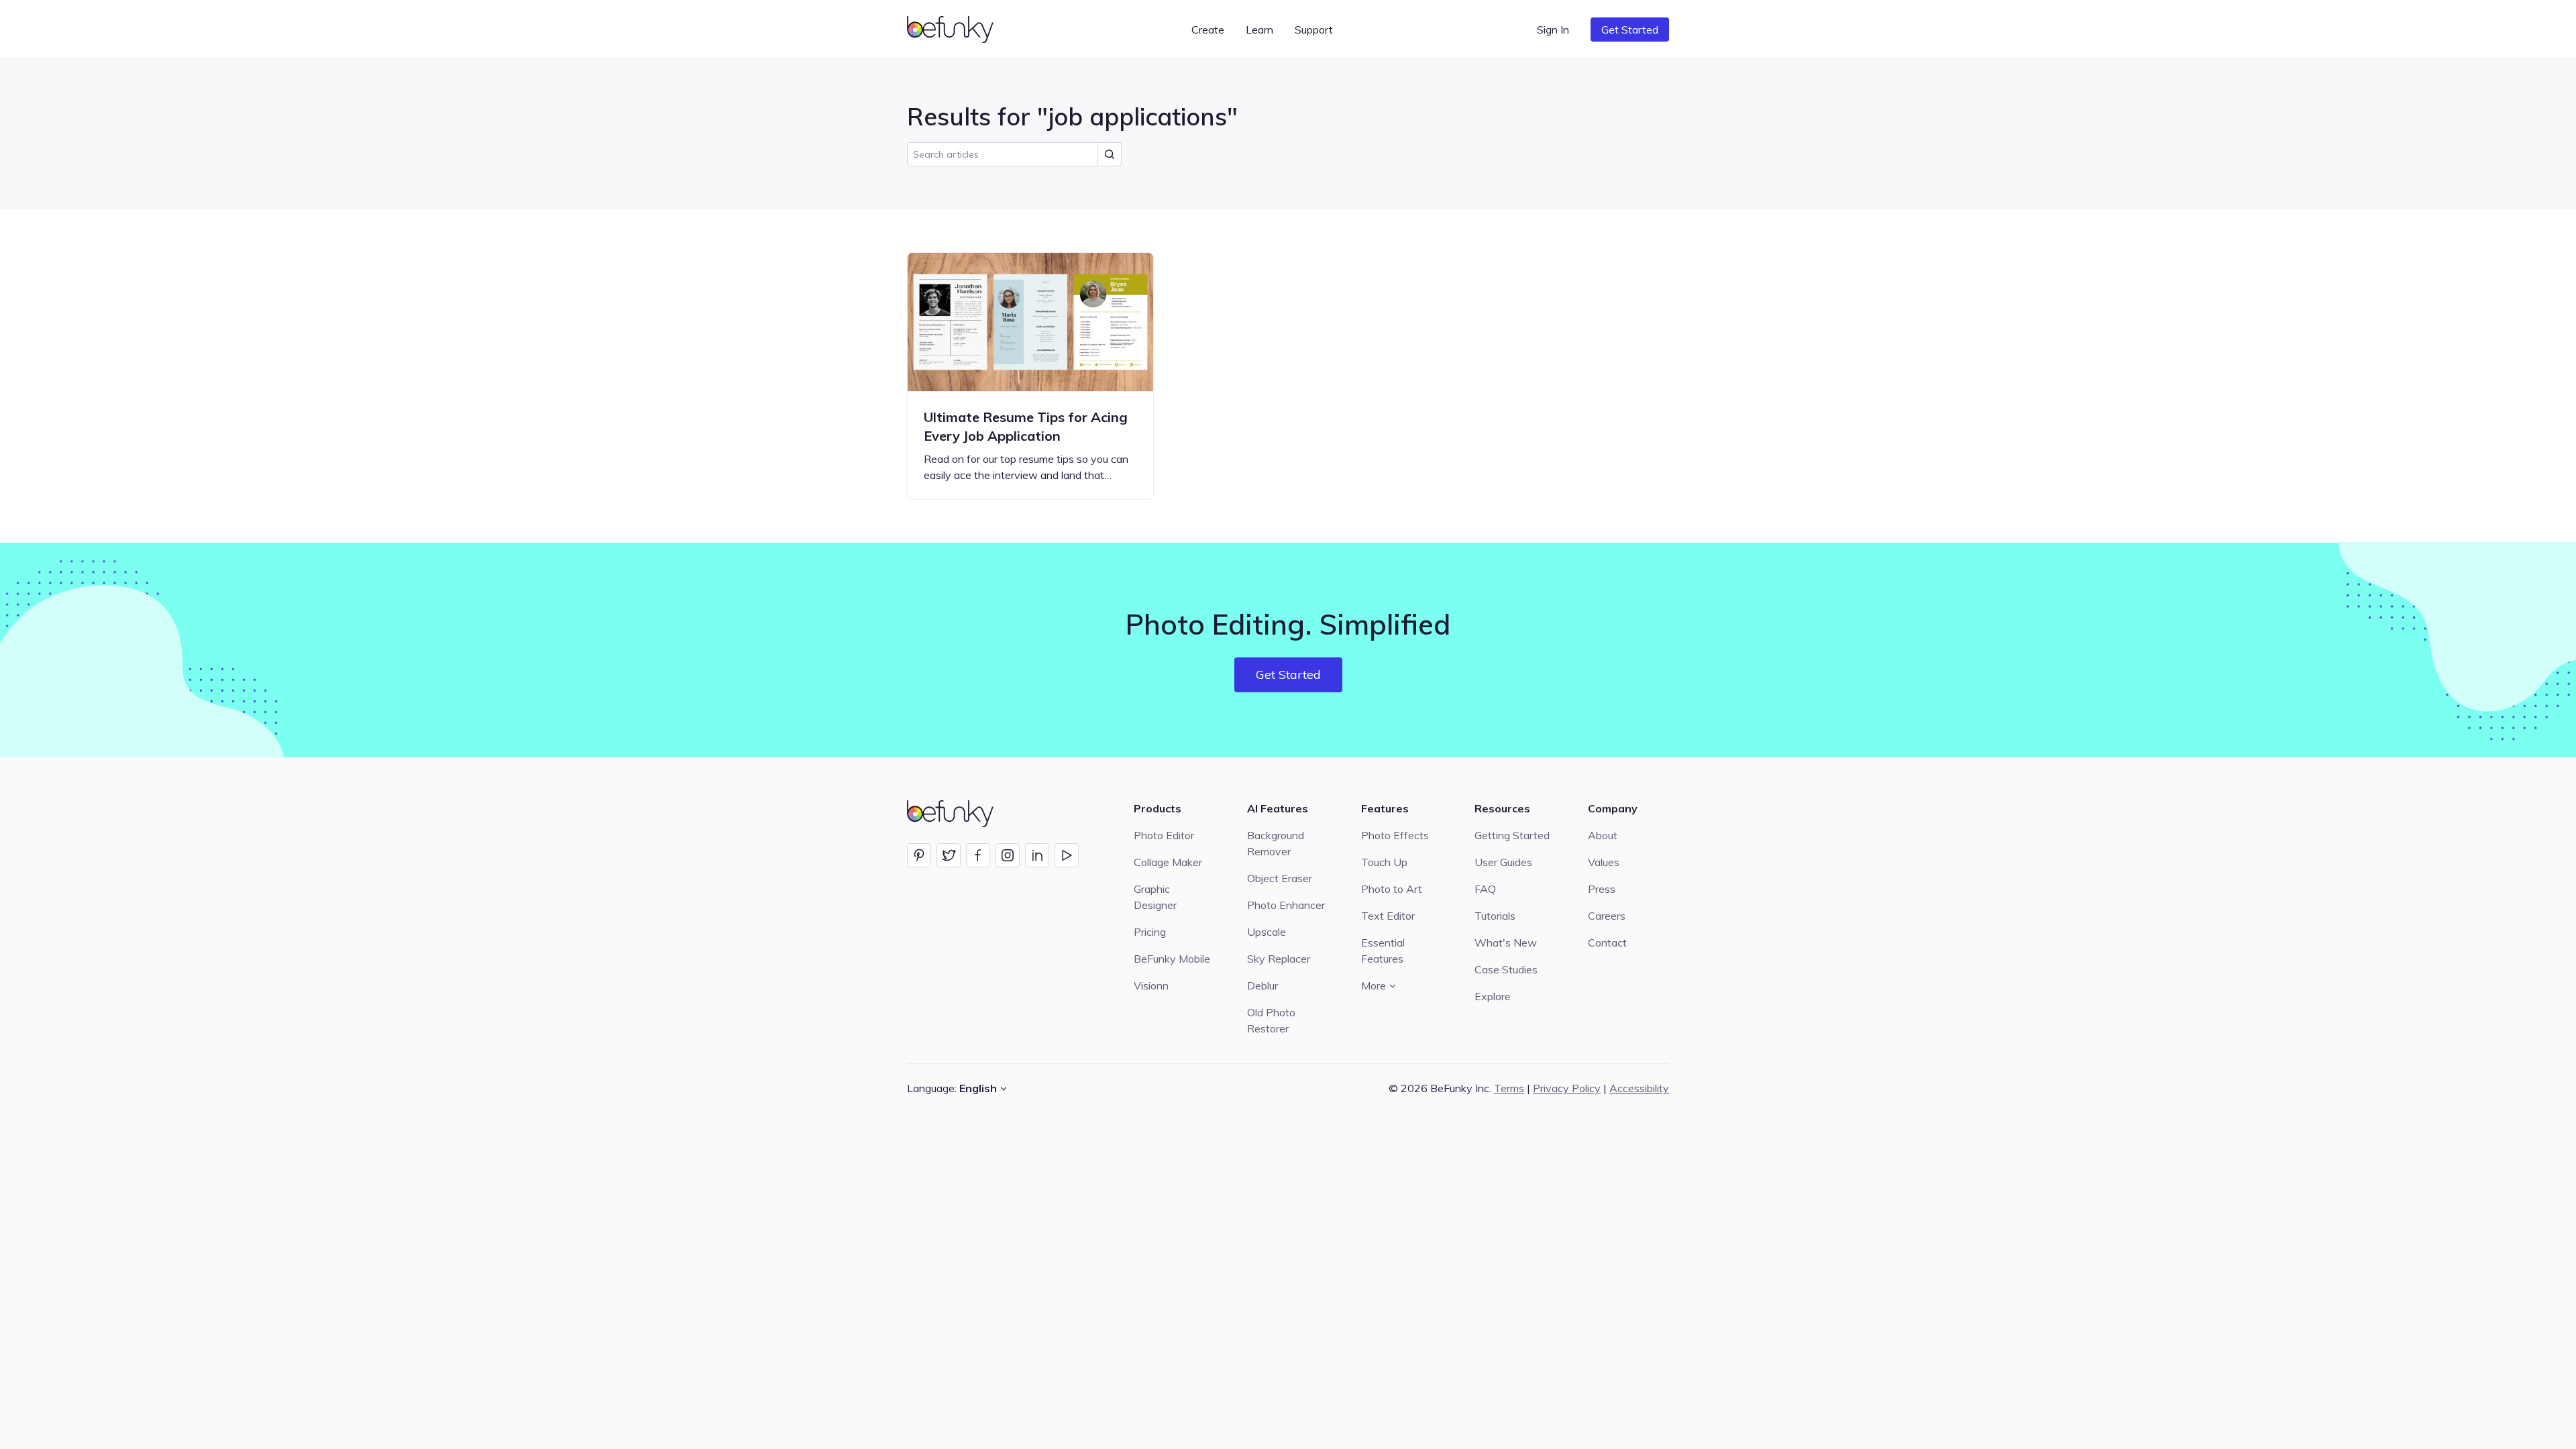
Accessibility (1639, 1088)
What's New (1506, 943)
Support (1314, 30)
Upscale (1267, 932)
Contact (1607, 943)
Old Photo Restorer (1271, 1020)
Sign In (1553, 30)
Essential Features (1383, 951)
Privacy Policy (1567, 1088)
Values (1604, 862)
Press (1602, 889)
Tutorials (1495, 916)
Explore (1493, 996)
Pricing (1150, 932)
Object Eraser (1280, 878)
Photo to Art (1392, 889)
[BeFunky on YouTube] (1067, 855)
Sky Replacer (1279, 959)
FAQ (1485, 889)
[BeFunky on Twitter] (949, 855)
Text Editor (1388, 916)
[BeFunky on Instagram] (1008, 855)
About (1603, 835)
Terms (1509, 1088)
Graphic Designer (1155, 897)
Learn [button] (1259, 30)
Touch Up (1384, 862)
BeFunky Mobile (1172, 959)
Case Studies (1506, 969)
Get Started (1630, 30)
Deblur (1263, 985)
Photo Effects (1395, 835)
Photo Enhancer (1286, 905)
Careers (1607, 916)
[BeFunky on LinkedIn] (1037, 855)
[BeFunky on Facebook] (978, 855)
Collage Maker (1168, 862)
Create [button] (1208, 30)
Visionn (1151, 985)
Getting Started (1512, 835)
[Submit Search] (1110, 154)
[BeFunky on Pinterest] (919, 855)
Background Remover (1276, 843)
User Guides (1503, 862)
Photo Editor (1164, 835)
